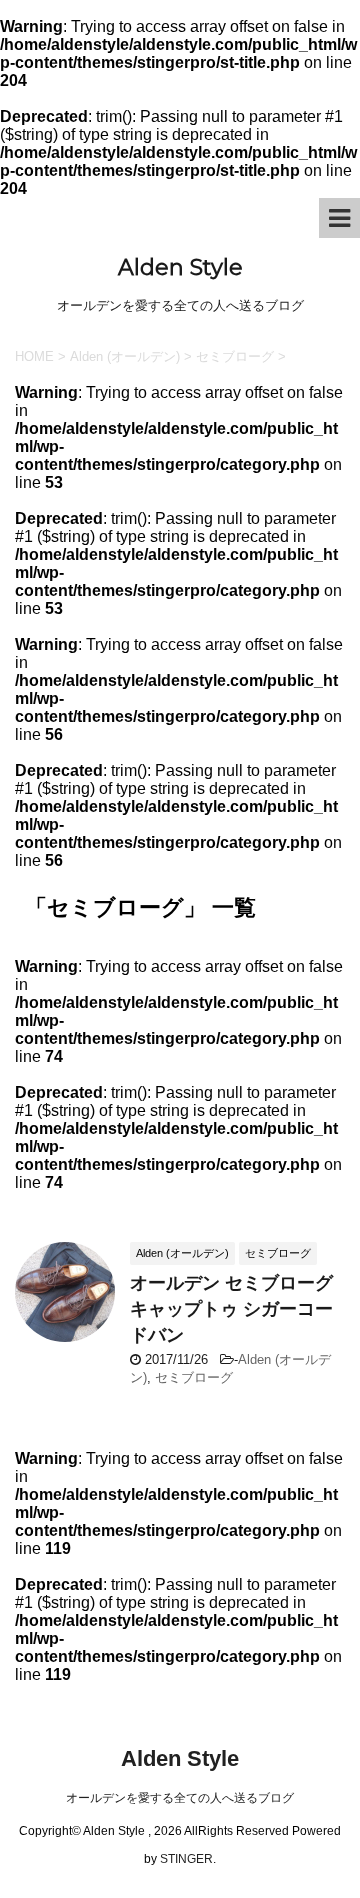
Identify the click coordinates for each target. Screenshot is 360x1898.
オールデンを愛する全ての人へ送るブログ (180, 1798)
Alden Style (180, 267)
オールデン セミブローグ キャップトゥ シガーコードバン (231, 1309)
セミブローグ (194, 1377)
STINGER (186, 1859)
